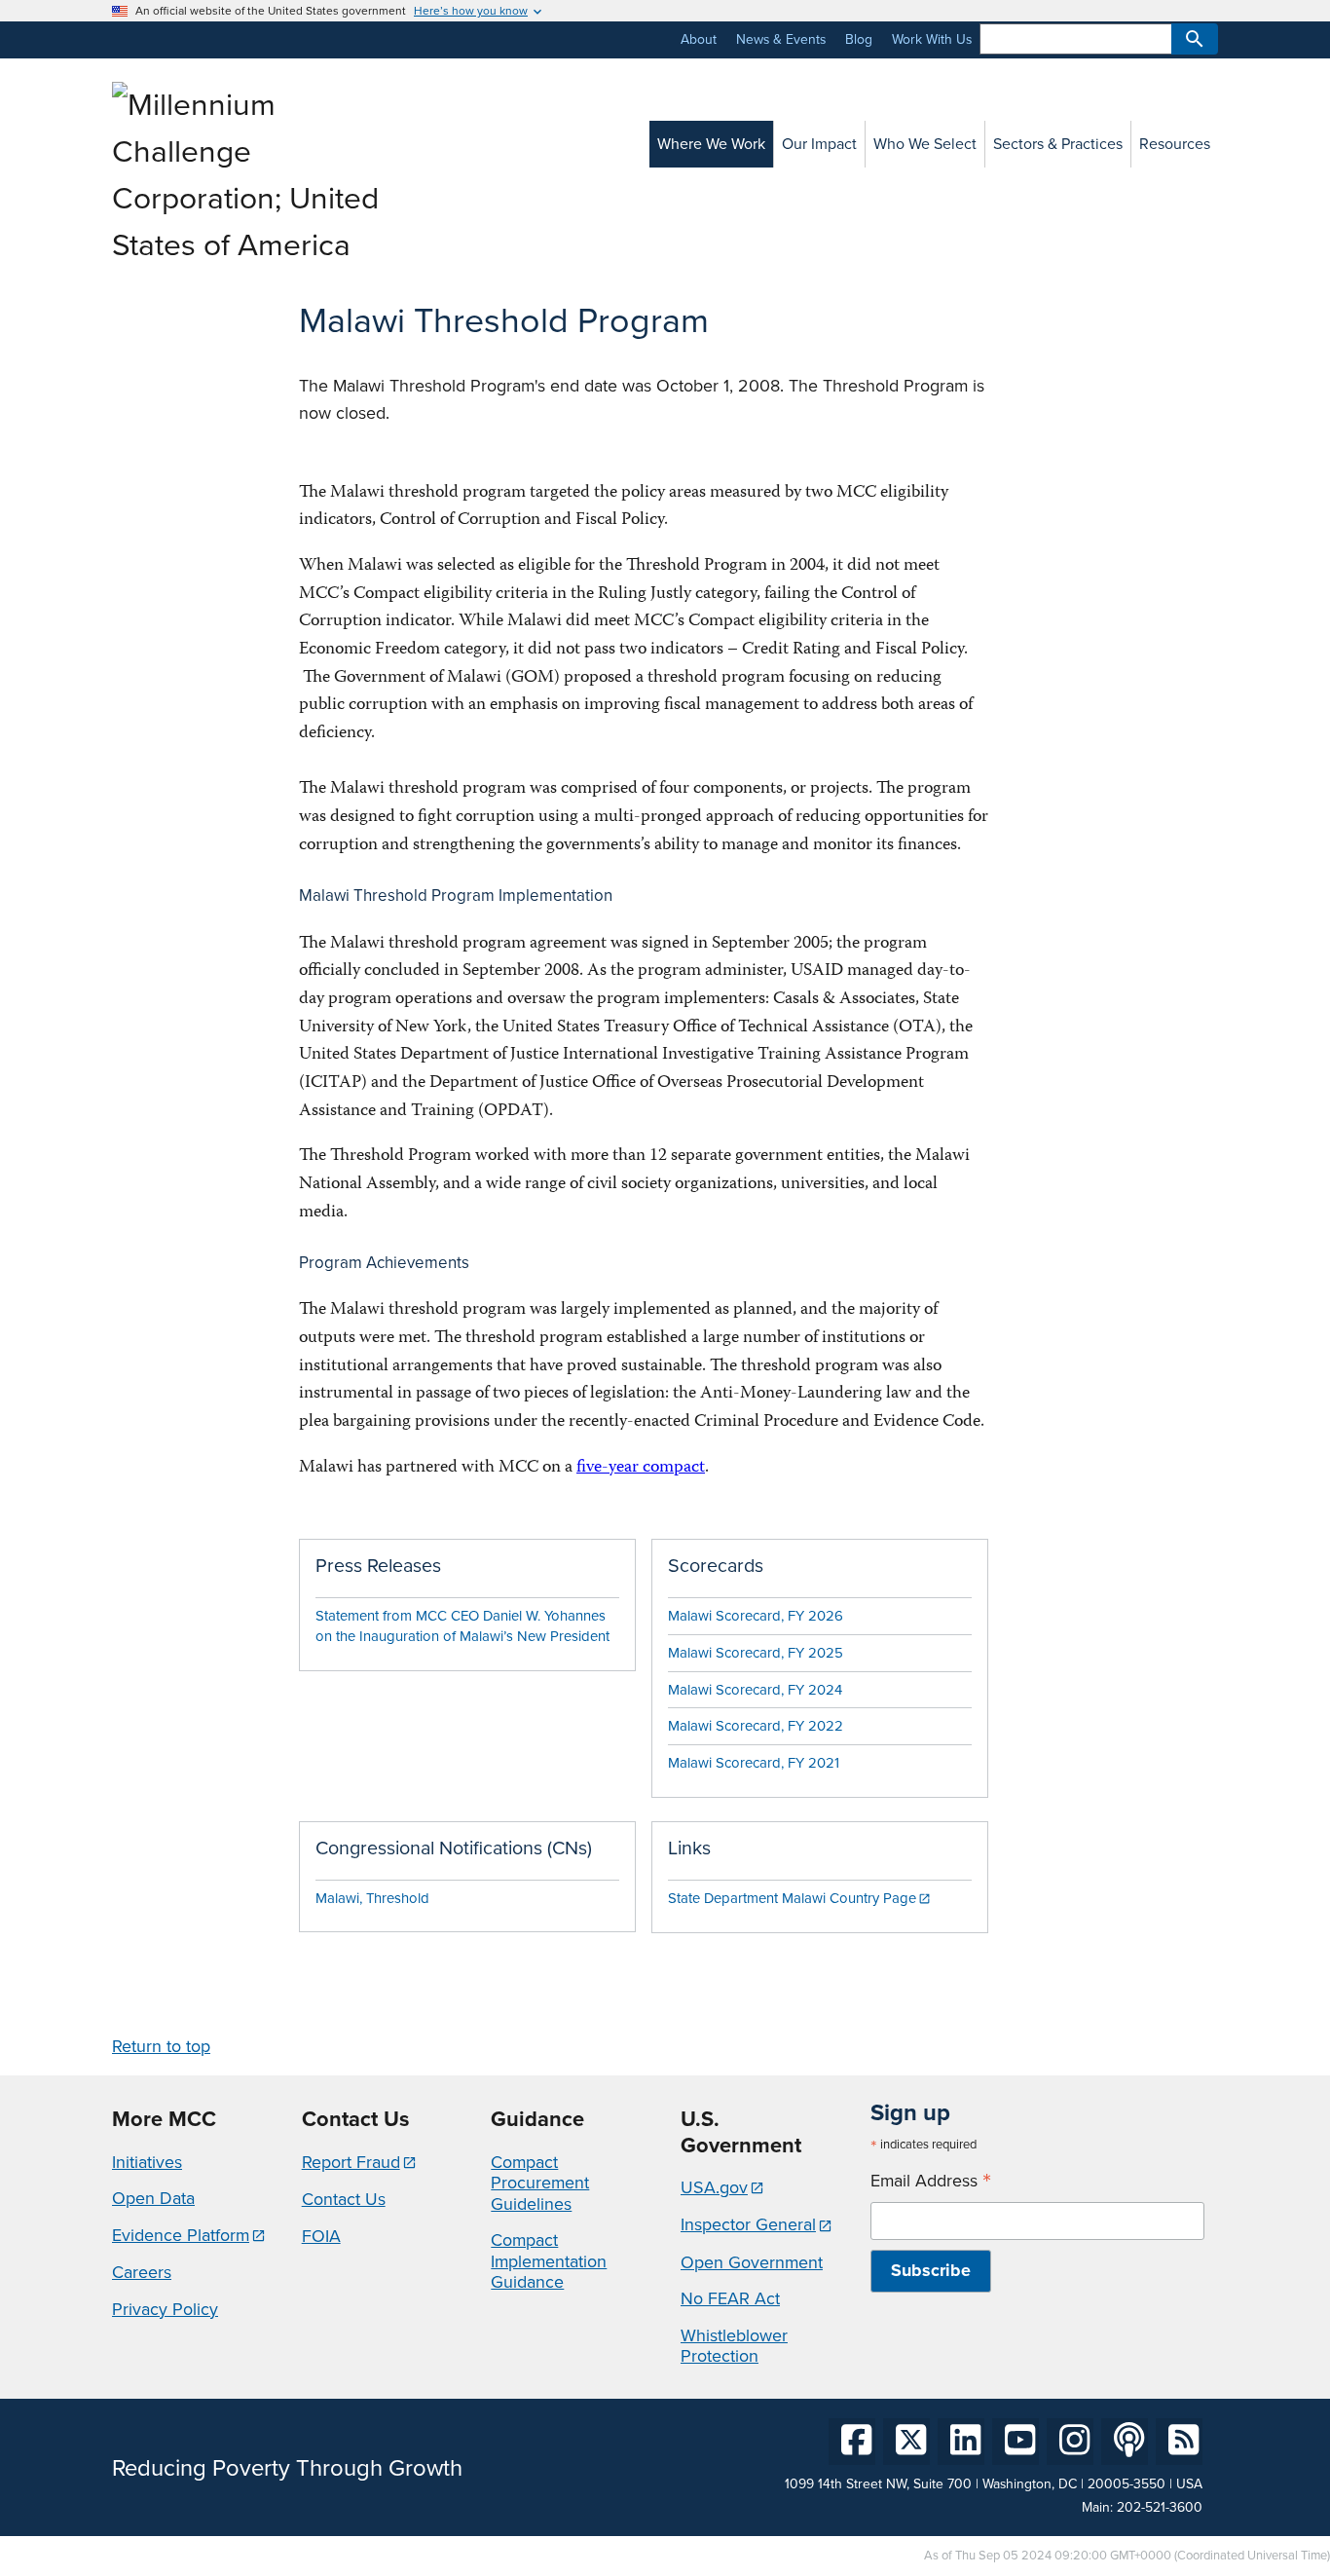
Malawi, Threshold (372, 1898)
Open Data (153, 2198)
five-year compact (641, 1468)
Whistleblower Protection (734, 2346)
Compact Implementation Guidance (549, 2261)
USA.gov (714, 2187)
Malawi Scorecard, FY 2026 (756, 1616)
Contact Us (344, 2199)
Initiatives (147, 2162)
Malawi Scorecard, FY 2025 (756, 1653)
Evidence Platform (181, 2235)
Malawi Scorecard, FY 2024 (755, 1690)
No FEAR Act (730, 2298)
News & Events (781, 39)
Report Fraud (351, 2162)
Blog (859, 39)
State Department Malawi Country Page (792, 1898)
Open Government (752, 2262)
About (699, 39)
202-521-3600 (1160, 2507)
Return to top (161, 2046)
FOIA (321, 2236)
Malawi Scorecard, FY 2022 (756, 1726)
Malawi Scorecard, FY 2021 (754, 1763)
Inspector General (748, 2224)
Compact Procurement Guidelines (540, 2183)
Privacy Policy (165, 2309)
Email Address (931, 2181)
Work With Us (932, 39)
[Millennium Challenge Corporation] (250, 245)
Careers (142, 2272)
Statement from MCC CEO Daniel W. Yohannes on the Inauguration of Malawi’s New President (462, 1626)
